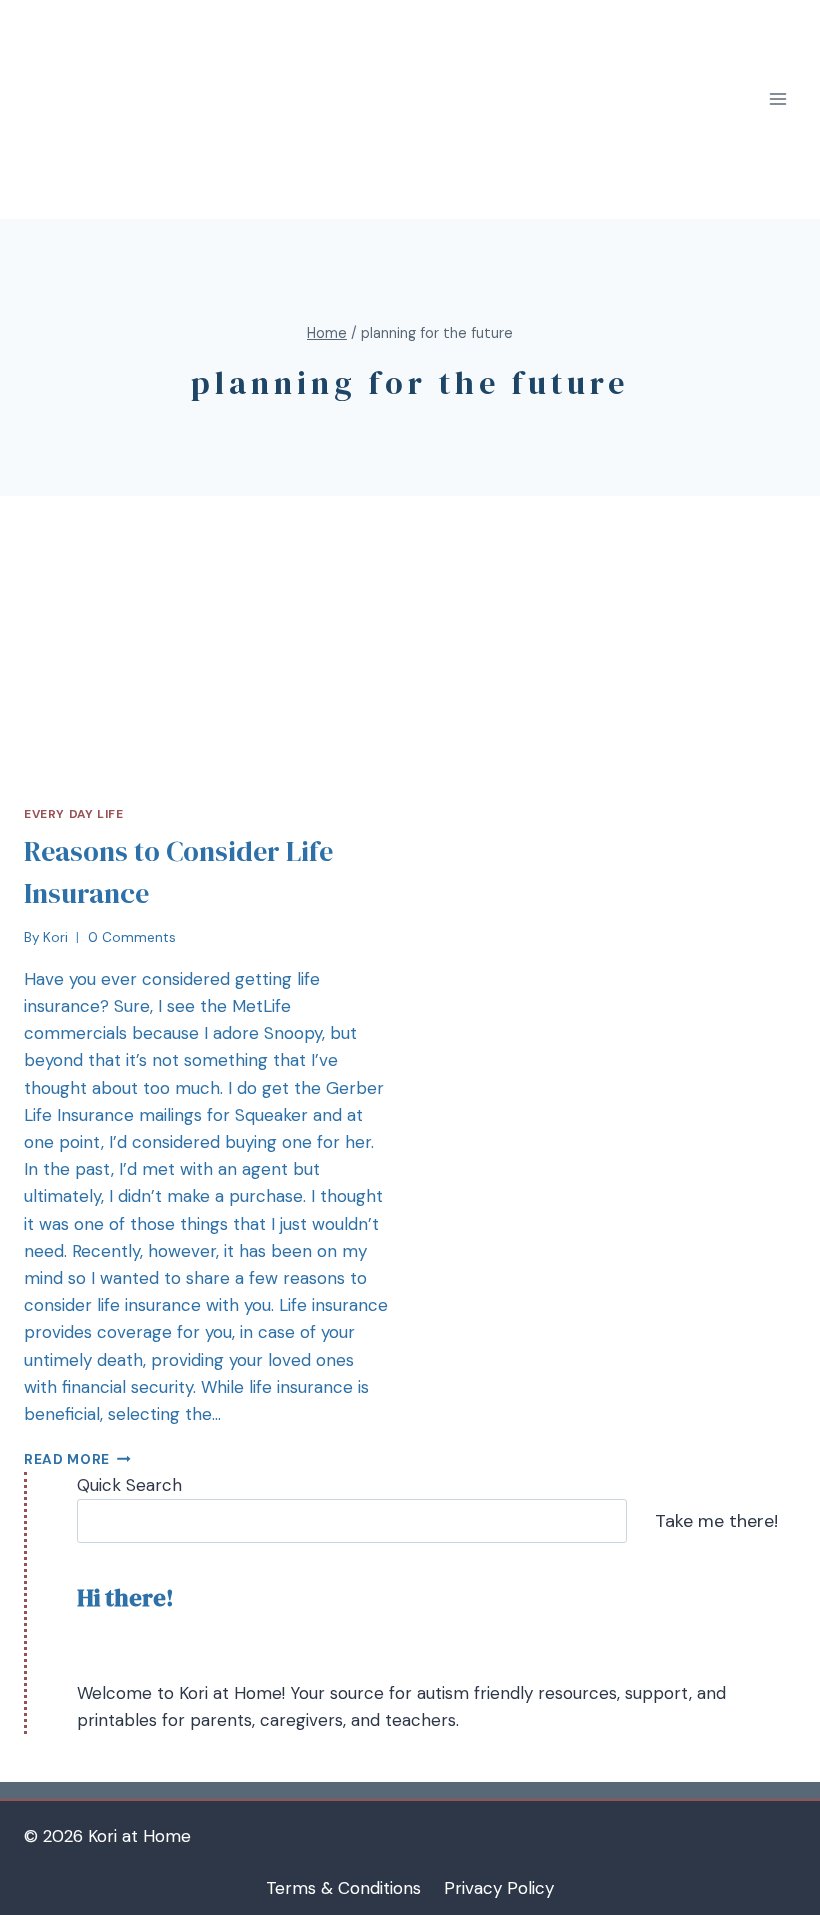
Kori (55, 937)
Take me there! (716, 1521)
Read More (67, 1459)
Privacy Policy (499, 1888)
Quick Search (129, 1485)
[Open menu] (777, 99)
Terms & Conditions (343, 1888)
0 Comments (132, 937)
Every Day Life (73, 814)
